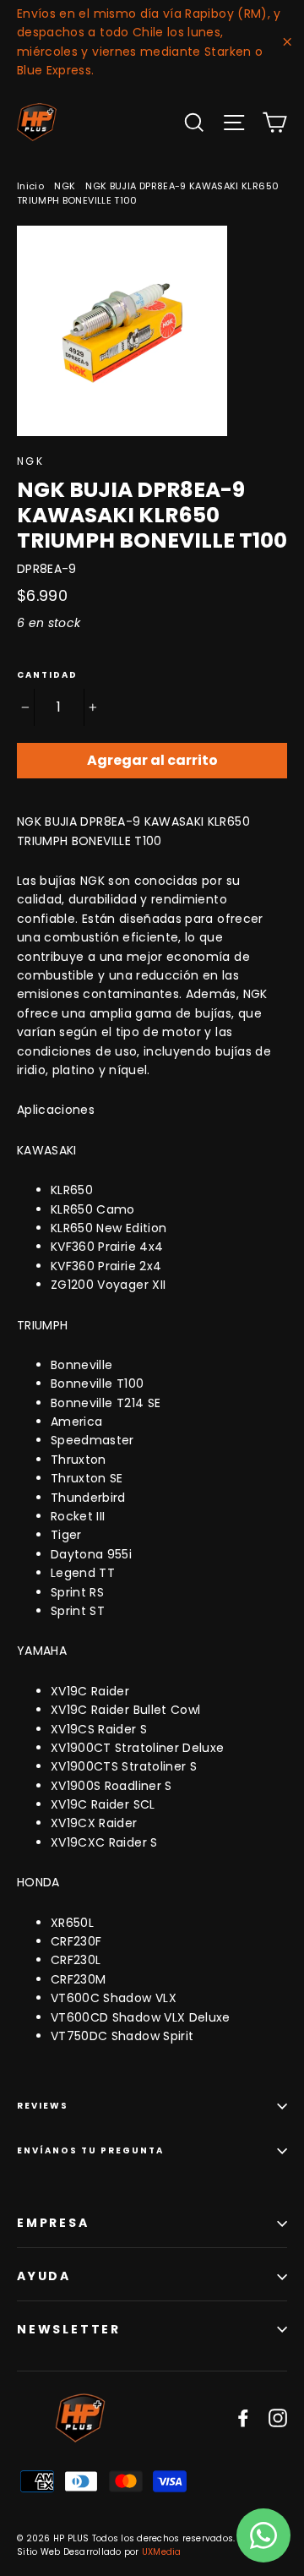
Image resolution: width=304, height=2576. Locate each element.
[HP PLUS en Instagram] (278, 2418)
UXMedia (162, 2552)
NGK (65, 186)
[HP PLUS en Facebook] (243, 2418)
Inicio (30, 186)
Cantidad (47, 675)
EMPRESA (53, 2223)
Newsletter (69, 2329)
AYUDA (44, 2276)
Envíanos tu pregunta (90, 2150)
